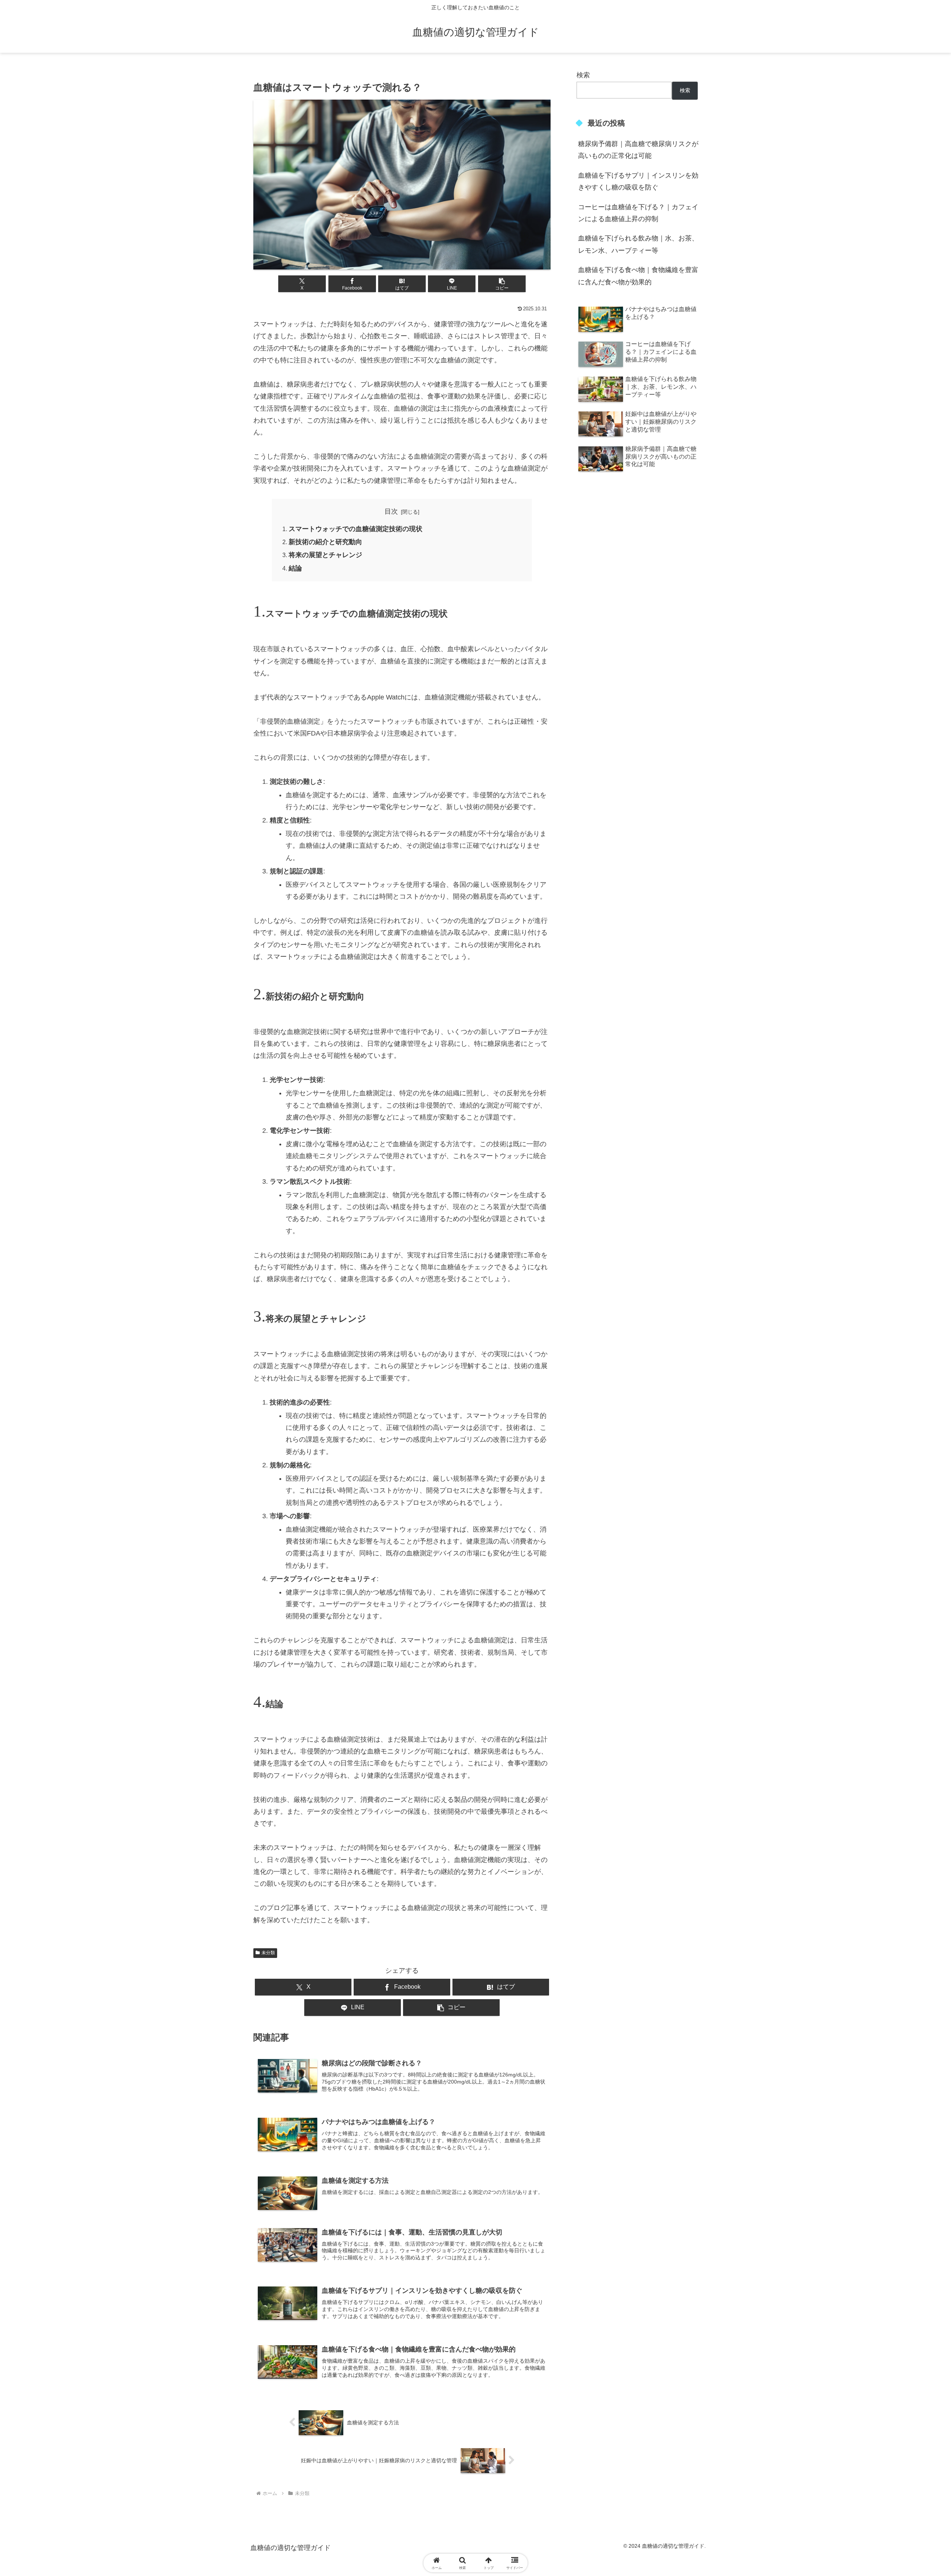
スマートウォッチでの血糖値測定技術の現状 (356, 529)
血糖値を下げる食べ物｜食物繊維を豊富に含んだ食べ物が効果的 (638, 276)
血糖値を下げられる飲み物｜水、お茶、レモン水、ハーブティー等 (638, 244)
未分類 (268, 1953)
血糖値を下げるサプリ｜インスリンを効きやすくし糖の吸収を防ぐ (638, 181)
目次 (391, 511)
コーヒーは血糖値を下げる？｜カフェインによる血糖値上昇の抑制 (638, 213)
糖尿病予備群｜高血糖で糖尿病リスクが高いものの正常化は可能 (638, 150)
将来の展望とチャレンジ (325, 555)
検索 (583, 75)
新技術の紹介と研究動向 (325, 542)
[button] (502, 284)
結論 (295, 568)
